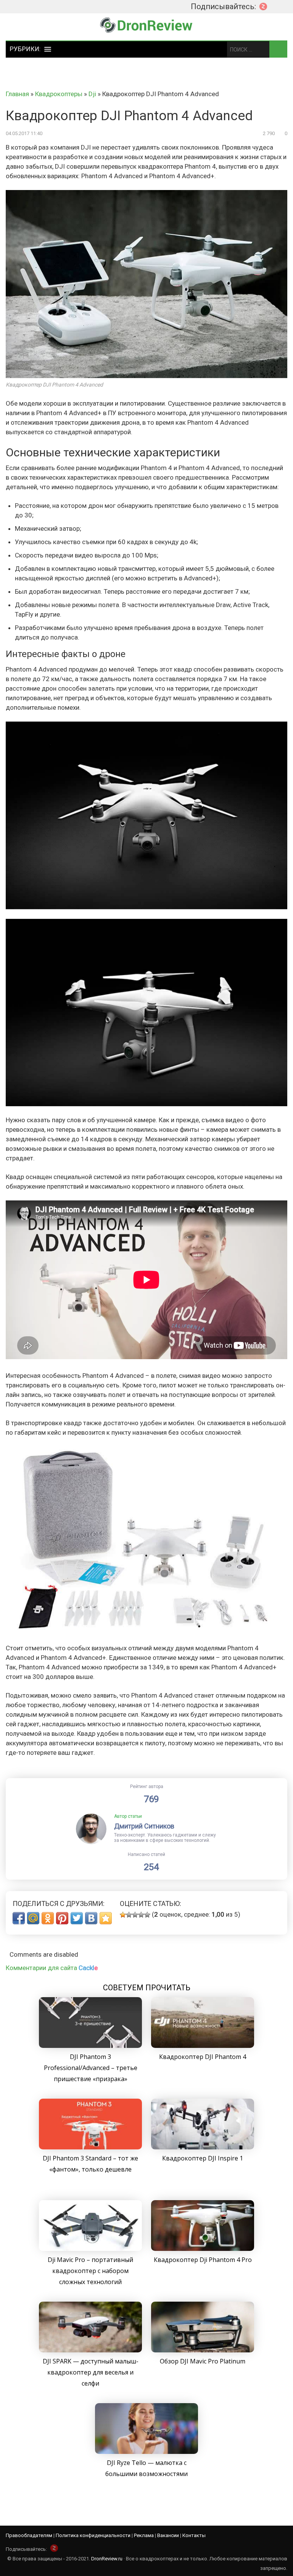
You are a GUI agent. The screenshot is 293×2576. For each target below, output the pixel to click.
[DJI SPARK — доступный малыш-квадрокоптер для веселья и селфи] (90, 2350)
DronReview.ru (107, 2559)
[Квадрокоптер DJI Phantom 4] (203, 2046)
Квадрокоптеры (59, 94)
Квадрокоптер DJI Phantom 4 (203, 2057)
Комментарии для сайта (52, 1968)
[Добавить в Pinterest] (62, 1918)
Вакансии (168, 2535)
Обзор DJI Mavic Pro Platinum (203, 2361)
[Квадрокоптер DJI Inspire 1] (203, 2147)
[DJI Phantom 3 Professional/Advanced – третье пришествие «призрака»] (90, 2046)
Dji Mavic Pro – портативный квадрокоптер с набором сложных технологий (90, 2271)
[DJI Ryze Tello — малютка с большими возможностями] (146, 2452)
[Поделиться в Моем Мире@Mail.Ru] (33, 1918)
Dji (92, 94)
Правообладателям (29, 2535)
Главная (17, 94)
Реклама (144, 2535)
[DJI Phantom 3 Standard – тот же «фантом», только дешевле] (90, 2147)
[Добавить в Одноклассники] (48, 1918)
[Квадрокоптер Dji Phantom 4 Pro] (203, 2249)
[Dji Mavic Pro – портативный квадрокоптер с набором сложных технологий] (90, 2249)
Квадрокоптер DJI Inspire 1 (203, 2158)
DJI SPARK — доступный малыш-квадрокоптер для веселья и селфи (91, 2372)
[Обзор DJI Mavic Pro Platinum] (203, 2350)
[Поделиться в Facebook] (19, 1918)
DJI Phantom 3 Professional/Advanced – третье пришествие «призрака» (91, 2068)
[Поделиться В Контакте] (91, 1918)
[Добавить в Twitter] (77, 1918)
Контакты (194, 2535)
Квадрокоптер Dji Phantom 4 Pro (203, 2260)
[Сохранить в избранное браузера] (106, 1918)
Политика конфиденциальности (93, 2535)
